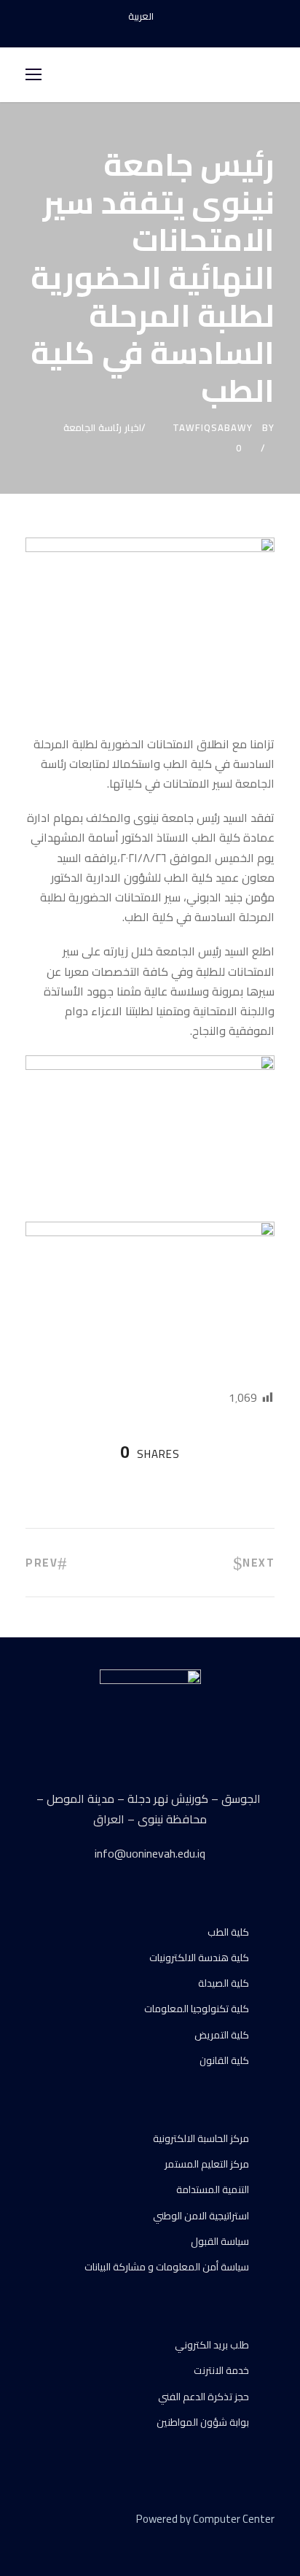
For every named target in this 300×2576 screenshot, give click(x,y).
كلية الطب (228, 1932)
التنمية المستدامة (213, 2189)
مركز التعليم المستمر (207, 2164)
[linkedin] (56, 2540)
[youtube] (150, 32)
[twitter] (82, 2540)
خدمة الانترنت (221, 2370)
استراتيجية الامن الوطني (201, 2216)
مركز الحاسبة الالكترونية (201, 2138)
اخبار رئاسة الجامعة (102, 427)
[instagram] (175, 32)
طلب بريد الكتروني (212, 2345)
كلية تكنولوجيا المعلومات (197, 2009)
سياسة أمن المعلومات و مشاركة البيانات (167, 2267)
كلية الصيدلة (224, 1983)
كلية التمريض (222, 2035)
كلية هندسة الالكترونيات (199, 1958)
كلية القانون (224, 2060)
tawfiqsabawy (213, 427)
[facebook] (125, 32)
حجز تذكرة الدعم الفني (204, 2397)
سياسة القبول (220, 2241)
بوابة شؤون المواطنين (203, 2422)
